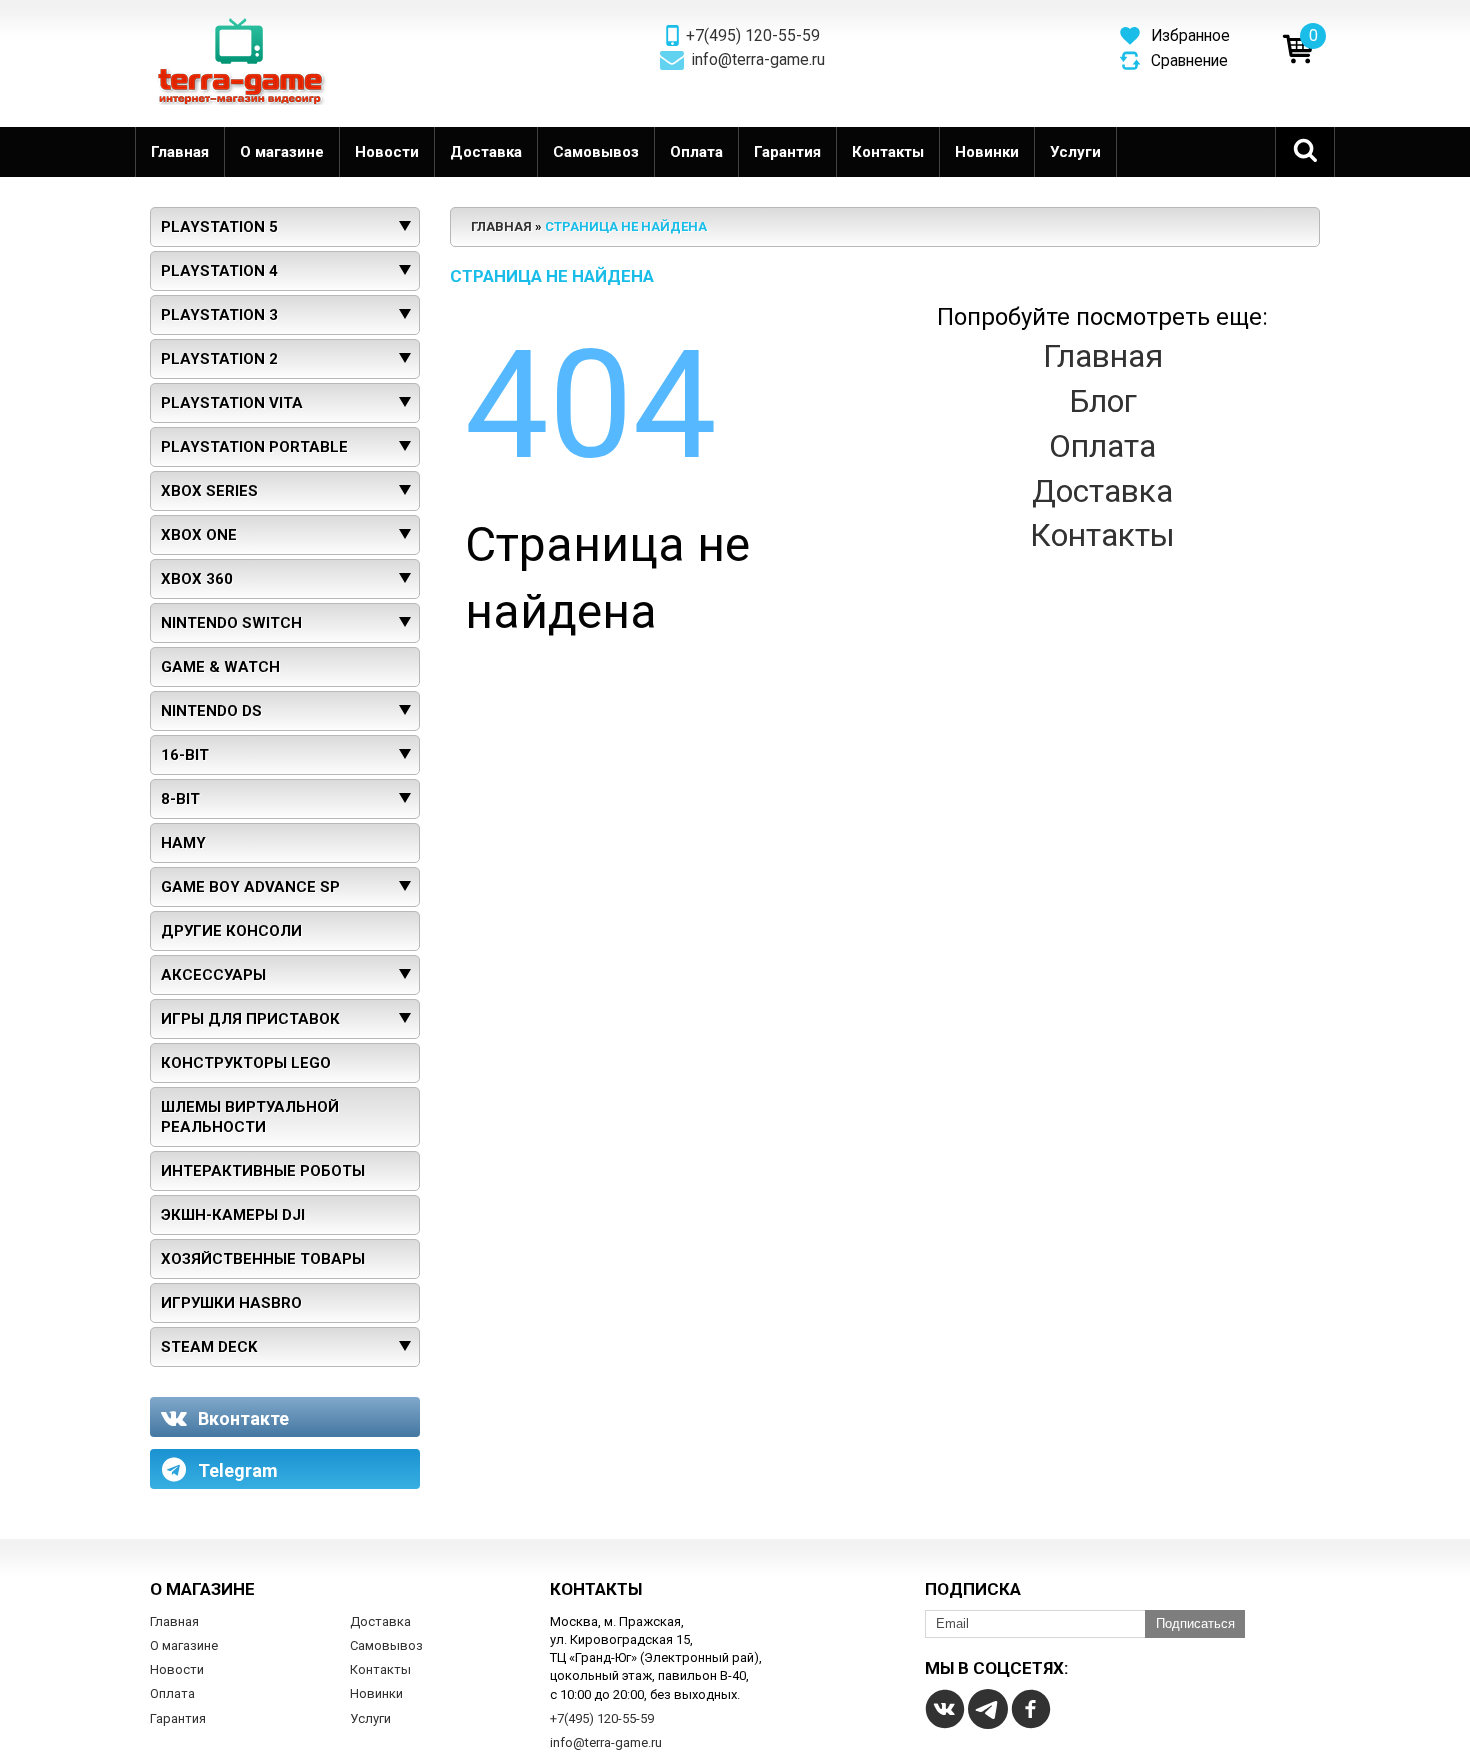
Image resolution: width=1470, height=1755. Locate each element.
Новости (387, 152)
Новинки (987, 152)
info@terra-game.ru (758, 60)
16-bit (185, 755)
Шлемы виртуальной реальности (250, 1117)
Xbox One (199, 535)
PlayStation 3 (219, 315)
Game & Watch (220, 667)
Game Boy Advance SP (250, 887)
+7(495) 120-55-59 (753, 36)
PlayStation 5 (219, 227)
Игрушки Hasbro (231, 1303)
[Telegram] (988, 1709)
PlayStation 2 (219, 359)
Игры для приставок (250, 1019)
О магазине (282, 152)
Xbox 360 (197, 579)
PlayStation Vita (232, 403)
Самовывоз (596, 152)
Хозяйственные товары (263, 1259)
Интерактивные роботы (263, 1171)
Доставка (486, 152)
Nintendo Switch (231, 623)
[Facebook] (1031, 1709)
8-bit (180, 799)
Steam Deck (209, 1347)
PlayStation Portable (254, 447)
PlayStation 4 (219, 271)
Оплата (696, 152)
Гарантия (787, 152)
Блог (1103, 401)
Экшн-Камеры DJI (233, 1215)
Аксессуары (213, 975)
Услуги (1075, 152)
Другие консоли (231, 931)
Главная (180, 152)
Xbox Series (209, 491)
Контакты (888, 152)
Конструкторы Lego (246, 1063)
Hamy (183, 843)
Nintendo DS (211, 711)
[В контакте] (945, 1709)
